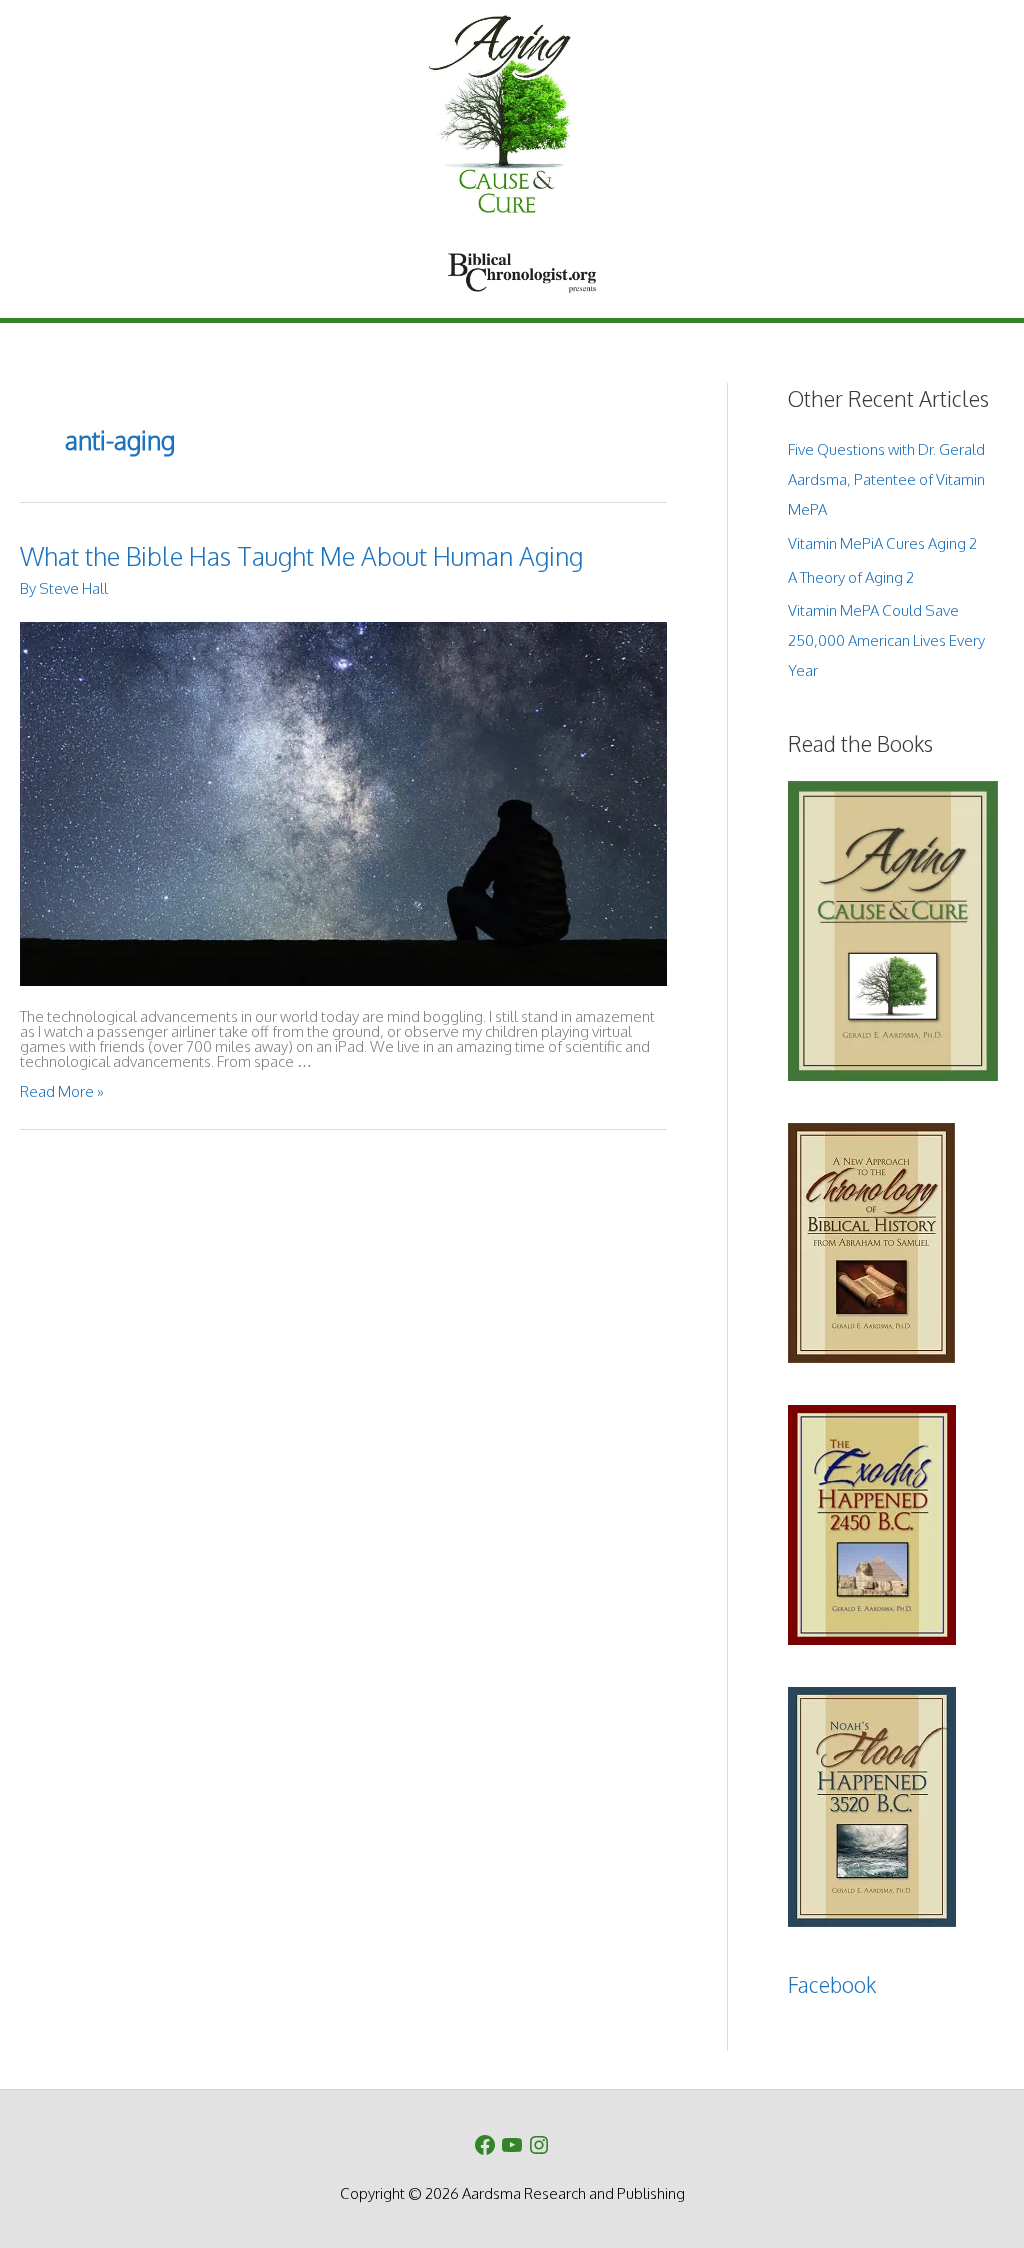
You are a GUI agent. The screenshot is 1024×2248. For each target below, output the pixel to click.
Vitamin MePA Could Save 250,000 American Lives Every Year (886, 640)
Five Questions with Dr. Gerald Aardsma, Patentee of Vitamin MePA (886, 479)
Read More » (62, 1091)
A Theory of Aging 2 (851, 577)
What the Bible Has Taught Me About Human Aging (301, 556)
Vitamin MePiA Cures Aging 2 (882, 543)
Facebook (832, 1984)
